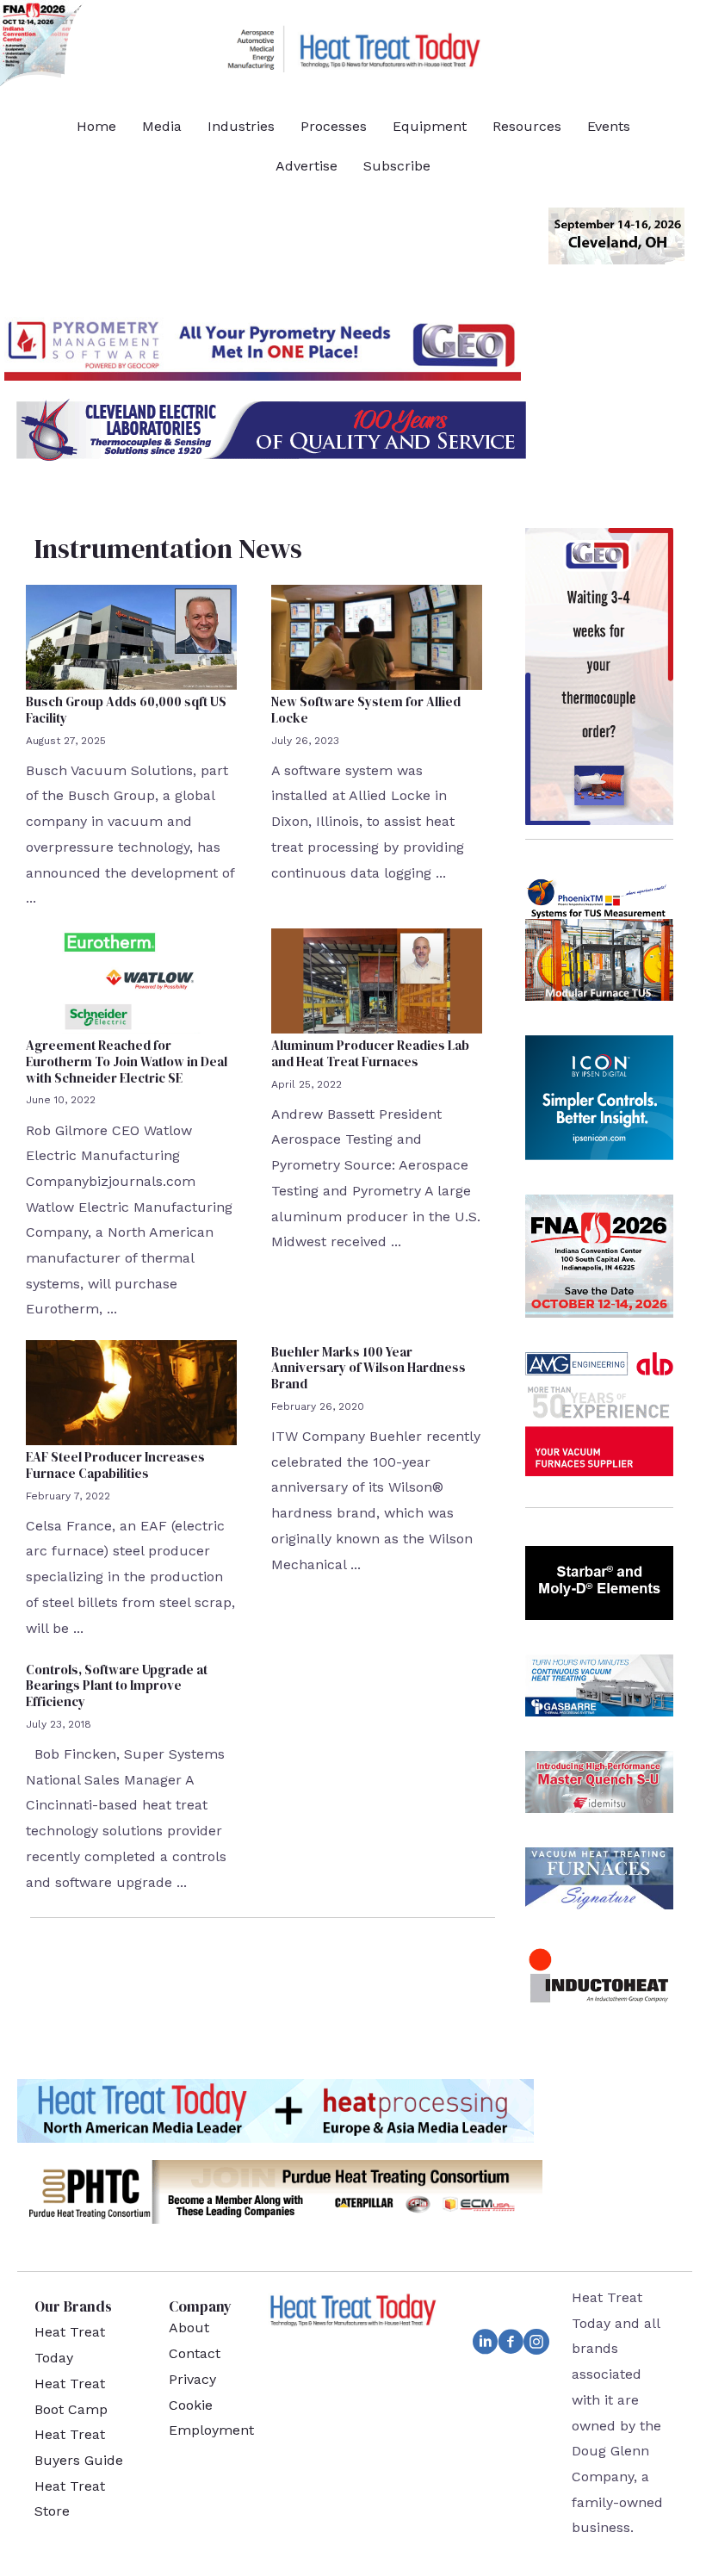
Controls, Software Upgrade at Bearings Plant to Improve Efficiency (117, 1686)
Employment (211, 2430)
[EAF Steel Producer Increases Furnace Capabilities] (131, 1391)
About (189, 2328)
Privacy (192, 2379)
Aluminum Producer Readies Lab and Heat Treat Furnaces (370, 1053)
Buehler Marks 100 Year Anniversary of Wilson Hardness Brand (368, 1368)
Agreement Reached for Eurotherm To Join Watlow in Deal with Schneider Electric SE (127, 1061)
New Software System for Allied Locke (366, 710)
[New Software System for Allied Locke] (377, 636)
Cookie (191, 2405)
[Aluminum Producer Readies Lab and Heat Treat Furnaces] (377, 980)
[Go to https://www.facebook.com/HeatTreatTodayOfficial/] (511, 2345)
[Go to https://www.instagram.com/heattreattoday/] (536, 2345)
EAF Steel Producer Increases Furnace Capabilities (115, 1465)
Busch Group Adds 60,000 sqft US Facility (126, 710)
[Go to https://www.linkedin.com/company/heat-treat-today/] (485, 2345)
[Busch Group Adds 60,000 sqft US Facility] (131, 636)
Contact (195, 2353)
